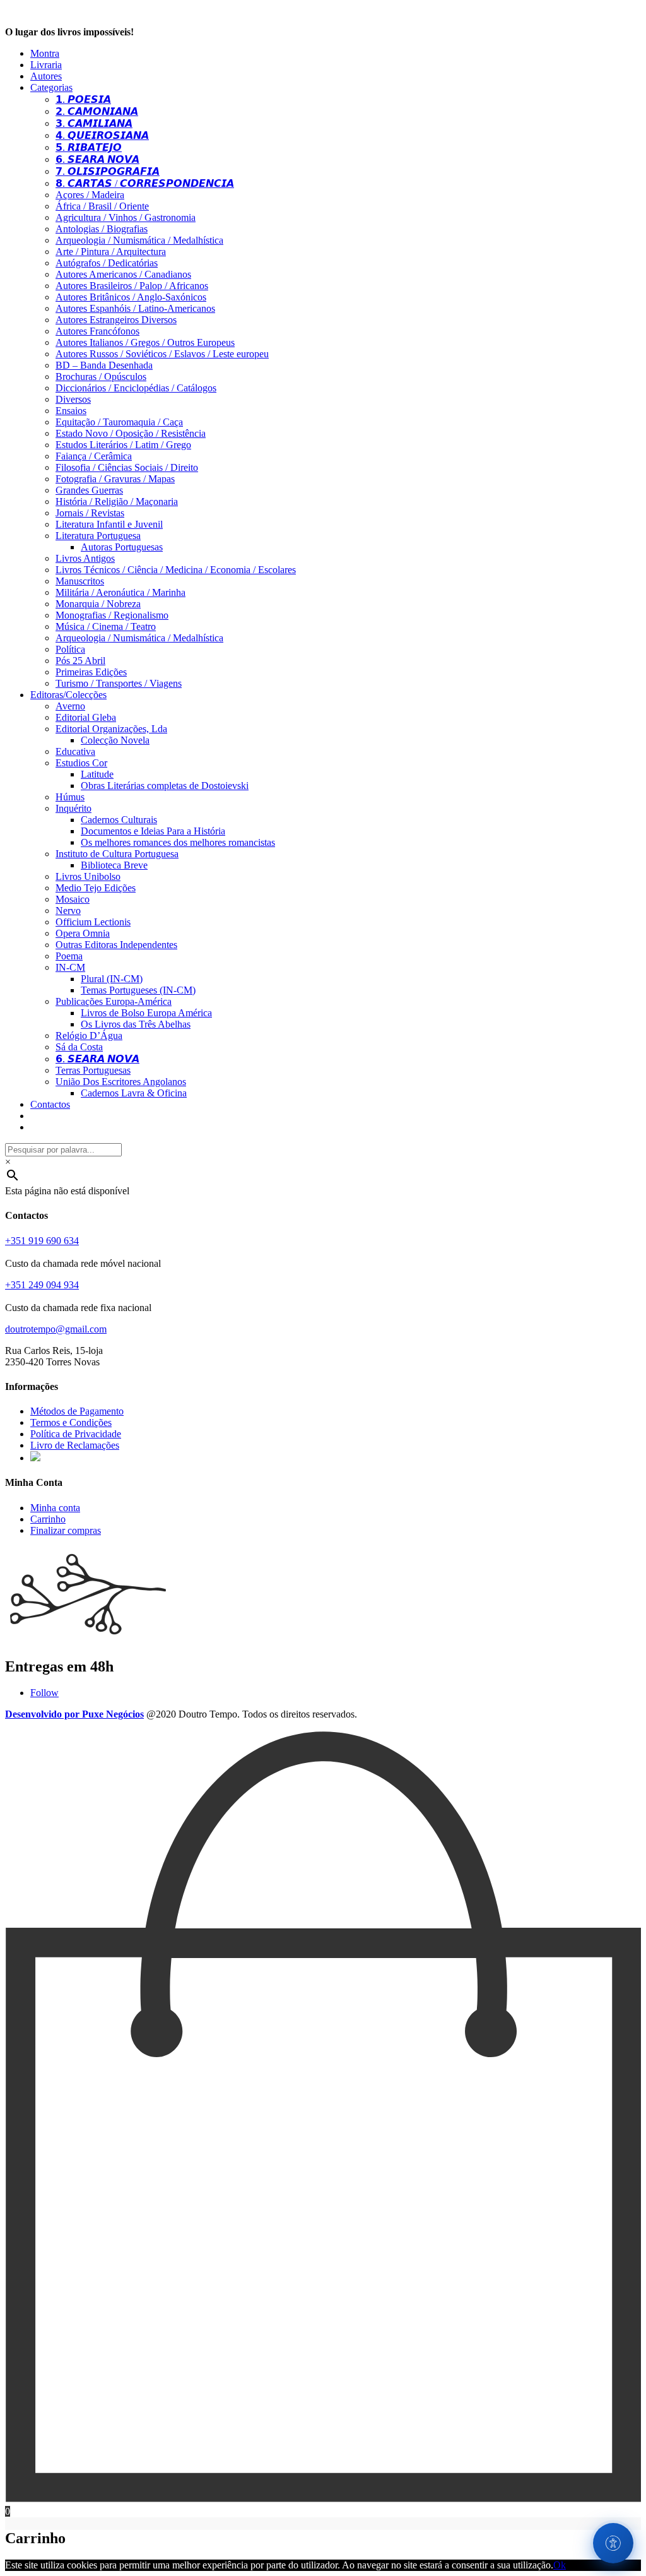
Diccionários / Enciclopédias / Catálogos (136, 388)
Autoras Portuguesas (122, 547)
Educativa (75, 751)
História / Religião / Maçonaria (117, 502)
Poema (69, 956)
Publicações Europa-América (114, 1001)
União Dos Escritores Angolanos (121, 1082)
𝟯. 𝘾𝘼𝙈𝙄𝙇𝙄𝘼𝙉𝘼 (94, 123)
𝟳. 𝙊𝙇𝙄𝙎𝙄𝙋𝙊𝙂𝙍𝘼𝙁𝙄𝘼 (108, 171)
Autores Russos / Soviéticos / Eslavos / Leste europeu (162, 354)
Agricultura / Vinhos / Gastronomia (126, 217)
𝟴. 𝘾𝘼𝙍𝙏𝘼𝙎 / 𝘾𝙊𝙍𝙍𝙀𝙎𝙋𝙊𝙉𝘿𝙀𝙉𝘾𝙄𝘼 (145, 183)
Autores (46, 76)
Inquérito (73, 808)
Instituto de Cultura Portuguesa (117, 854)
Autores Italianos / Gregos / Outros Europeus (145, 342)
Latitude (97, 774)
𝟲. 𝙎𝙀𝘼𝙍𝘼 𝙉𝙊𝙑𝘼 (97, 159)
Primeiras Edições (91, 672)
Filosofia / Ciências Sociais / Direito (127, 467)
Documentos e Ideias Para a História (153, 831)
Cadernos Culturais (119, 820)
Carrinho (48, 1519)
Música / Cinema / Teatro (106, 626)
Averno (70, 706)
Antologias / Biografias (102, 229)
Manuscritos (80, 581)
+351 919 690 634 (42, 1241)
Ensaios (71, 411)
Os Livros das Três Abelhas (136, 1024)
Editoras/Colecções (68, 695)
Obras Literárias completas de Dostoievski (165, 786)
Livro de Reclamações (75, 1445)
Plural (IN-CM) (112, 979)
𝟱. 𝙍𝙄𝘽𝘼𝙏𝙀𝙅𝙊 (89, 147)
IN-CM (70, 967)
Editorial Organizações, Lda (111, 729)
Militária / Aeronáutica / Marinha (120, 592)
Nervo (68, 911)
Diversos (73, 399)
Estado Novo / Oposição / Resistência (131, 433)
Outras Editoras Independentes (116, 945)
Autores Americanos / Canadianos (123, 274)
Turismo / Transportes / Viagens (119, 683)
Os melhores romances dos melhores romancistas (178, 842)
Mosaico (73, 899)
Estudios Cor (81, 763)
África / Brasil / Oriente (102, 206)
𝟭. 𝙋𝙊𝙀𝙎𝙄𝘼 (83, 99)
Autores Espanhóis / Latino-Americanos (135, 308)
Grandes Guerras (89, 490)
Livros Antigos (85, 558)
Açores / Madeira (90, 195)
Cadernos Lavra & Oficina (134, 1093)
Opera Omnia (83, 933)
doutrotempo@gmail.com (56, 1329)
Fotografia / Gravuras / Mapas (115, 479)
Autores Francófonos (97, 331)
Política (70, 649)
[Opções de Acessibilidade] (613, 2543)
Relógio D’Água (89, 1036)
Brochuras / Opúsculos (101, 377)
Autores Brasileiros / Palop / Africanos (132, 286)
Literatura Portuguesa (98, 536)
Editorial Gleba (86, 717)
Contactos (50, 1104)
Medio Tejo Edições (96, 888)
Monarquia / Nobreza (98, 604)
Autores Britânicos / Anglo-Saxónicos (131, 297)
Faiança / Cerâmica (94, 456)
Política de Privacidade (76, 1434)
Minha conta (55, 1508)
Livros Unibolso (88, 876)
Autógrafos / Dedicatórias (107, 263)
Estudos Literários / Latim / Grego (123, 445)
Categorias (51, 87)
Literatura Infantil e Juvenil (109, 524)
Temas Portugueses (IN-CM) (138, 990)
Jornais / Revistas (90, 513)
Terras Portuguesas (93, 1070)
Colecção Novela (115, 740)
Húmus (70, 797)
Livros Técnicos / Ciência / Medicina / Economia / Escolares (176, 570)
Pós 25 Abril (80, 661)
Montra (45, 53)
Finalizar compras (66, 1530)
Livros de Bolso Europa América (146, 1013)
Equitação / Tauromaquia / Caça (119, 422)
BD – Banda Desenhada (104, 365)
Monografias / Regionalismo (112, 615)
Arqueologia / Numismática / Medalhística (139, 240)
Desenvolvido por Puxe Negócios (74, 1714)
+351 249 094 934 (42, 1285)
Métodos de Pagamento (77, 1411)
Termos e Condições (71, 1422)
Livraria (46, 65)
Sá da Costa (79, 1047)
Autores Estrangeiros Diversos (116, 320)
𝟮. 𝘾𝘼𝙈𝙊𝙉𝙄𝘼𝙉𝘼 (97, 111)
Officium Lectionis (93, 922)
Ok (560, 2565)
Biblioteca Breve (114, 865)
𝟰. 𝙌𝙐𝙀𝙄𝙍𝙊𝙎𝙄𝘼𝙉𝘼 (102, 135)
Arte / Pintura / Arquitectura (111, 252)
